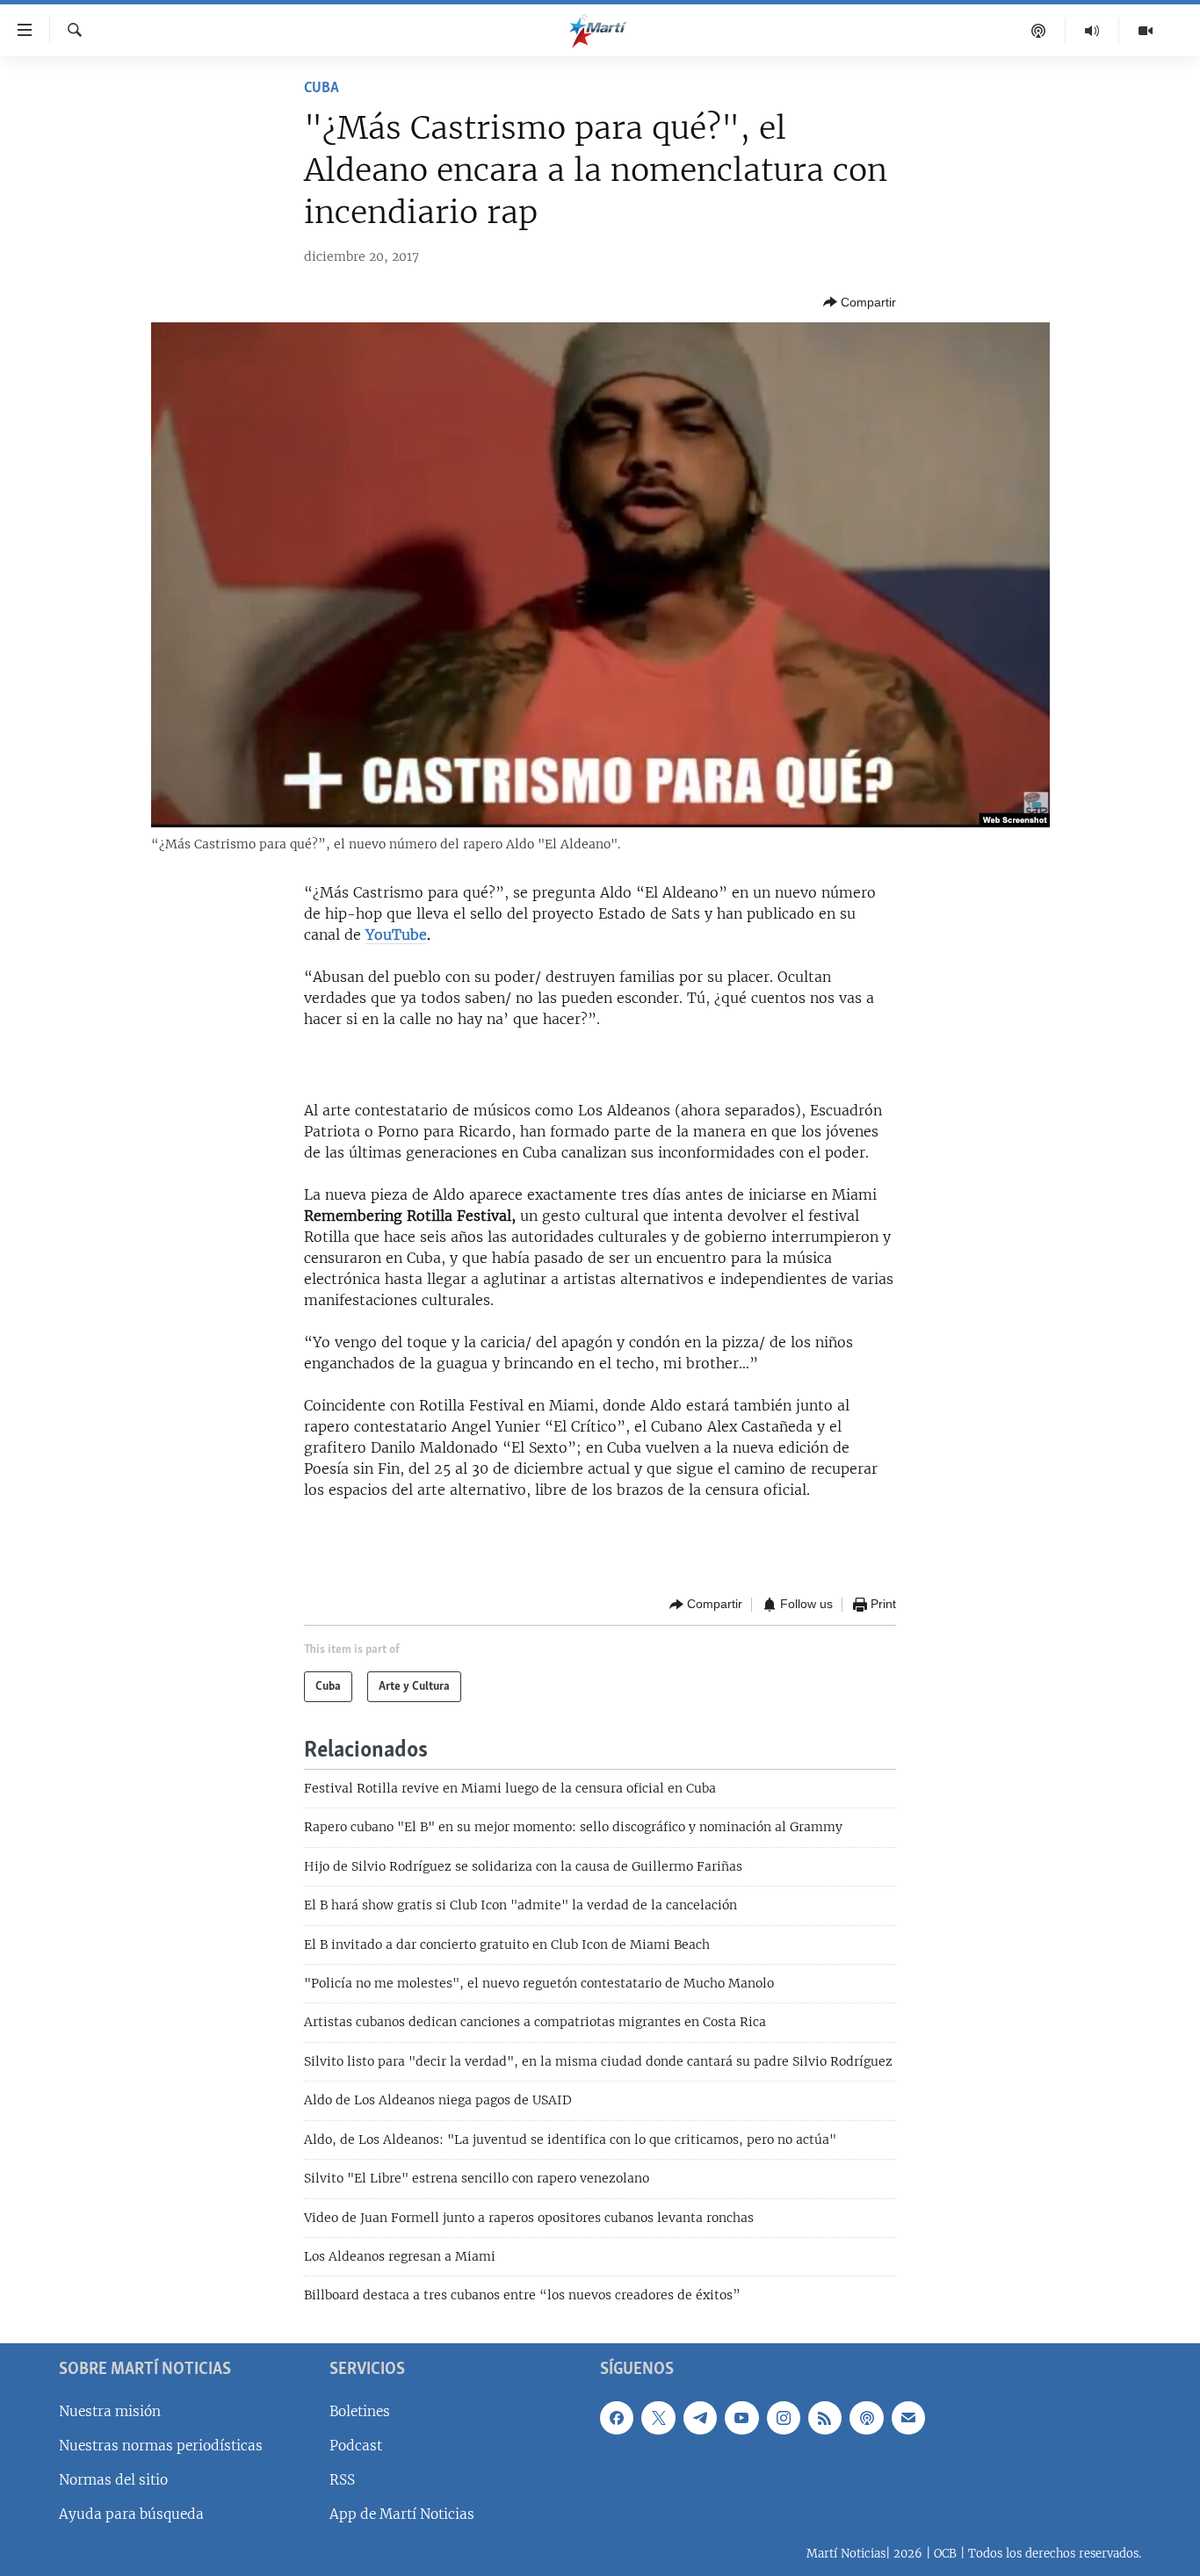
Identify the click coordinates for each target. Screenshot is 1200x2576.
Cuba (322, 89)
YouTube (396, 934)
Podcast (356, 2446)
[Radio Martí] (1092, 31)
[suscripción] (908, 2418)
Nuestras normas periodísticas (161, 2446)
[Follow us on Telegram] (700, 2418)
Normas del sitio (113, 2480)
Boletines (360, 2411)
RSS (342, 2480)
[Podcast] (1039, 31)
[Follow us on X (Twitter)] (658, 2418)
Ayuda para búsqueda (131, 2514)
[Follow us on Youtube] (741, 2418)
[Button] (860, 302)
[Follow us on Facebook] (617, 2418)
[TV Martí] (1146, 31)
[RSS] (825, 2418)
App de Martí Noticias (402, 2514)
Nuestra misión (110, 2411)
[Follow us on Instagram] (784, 2418)
